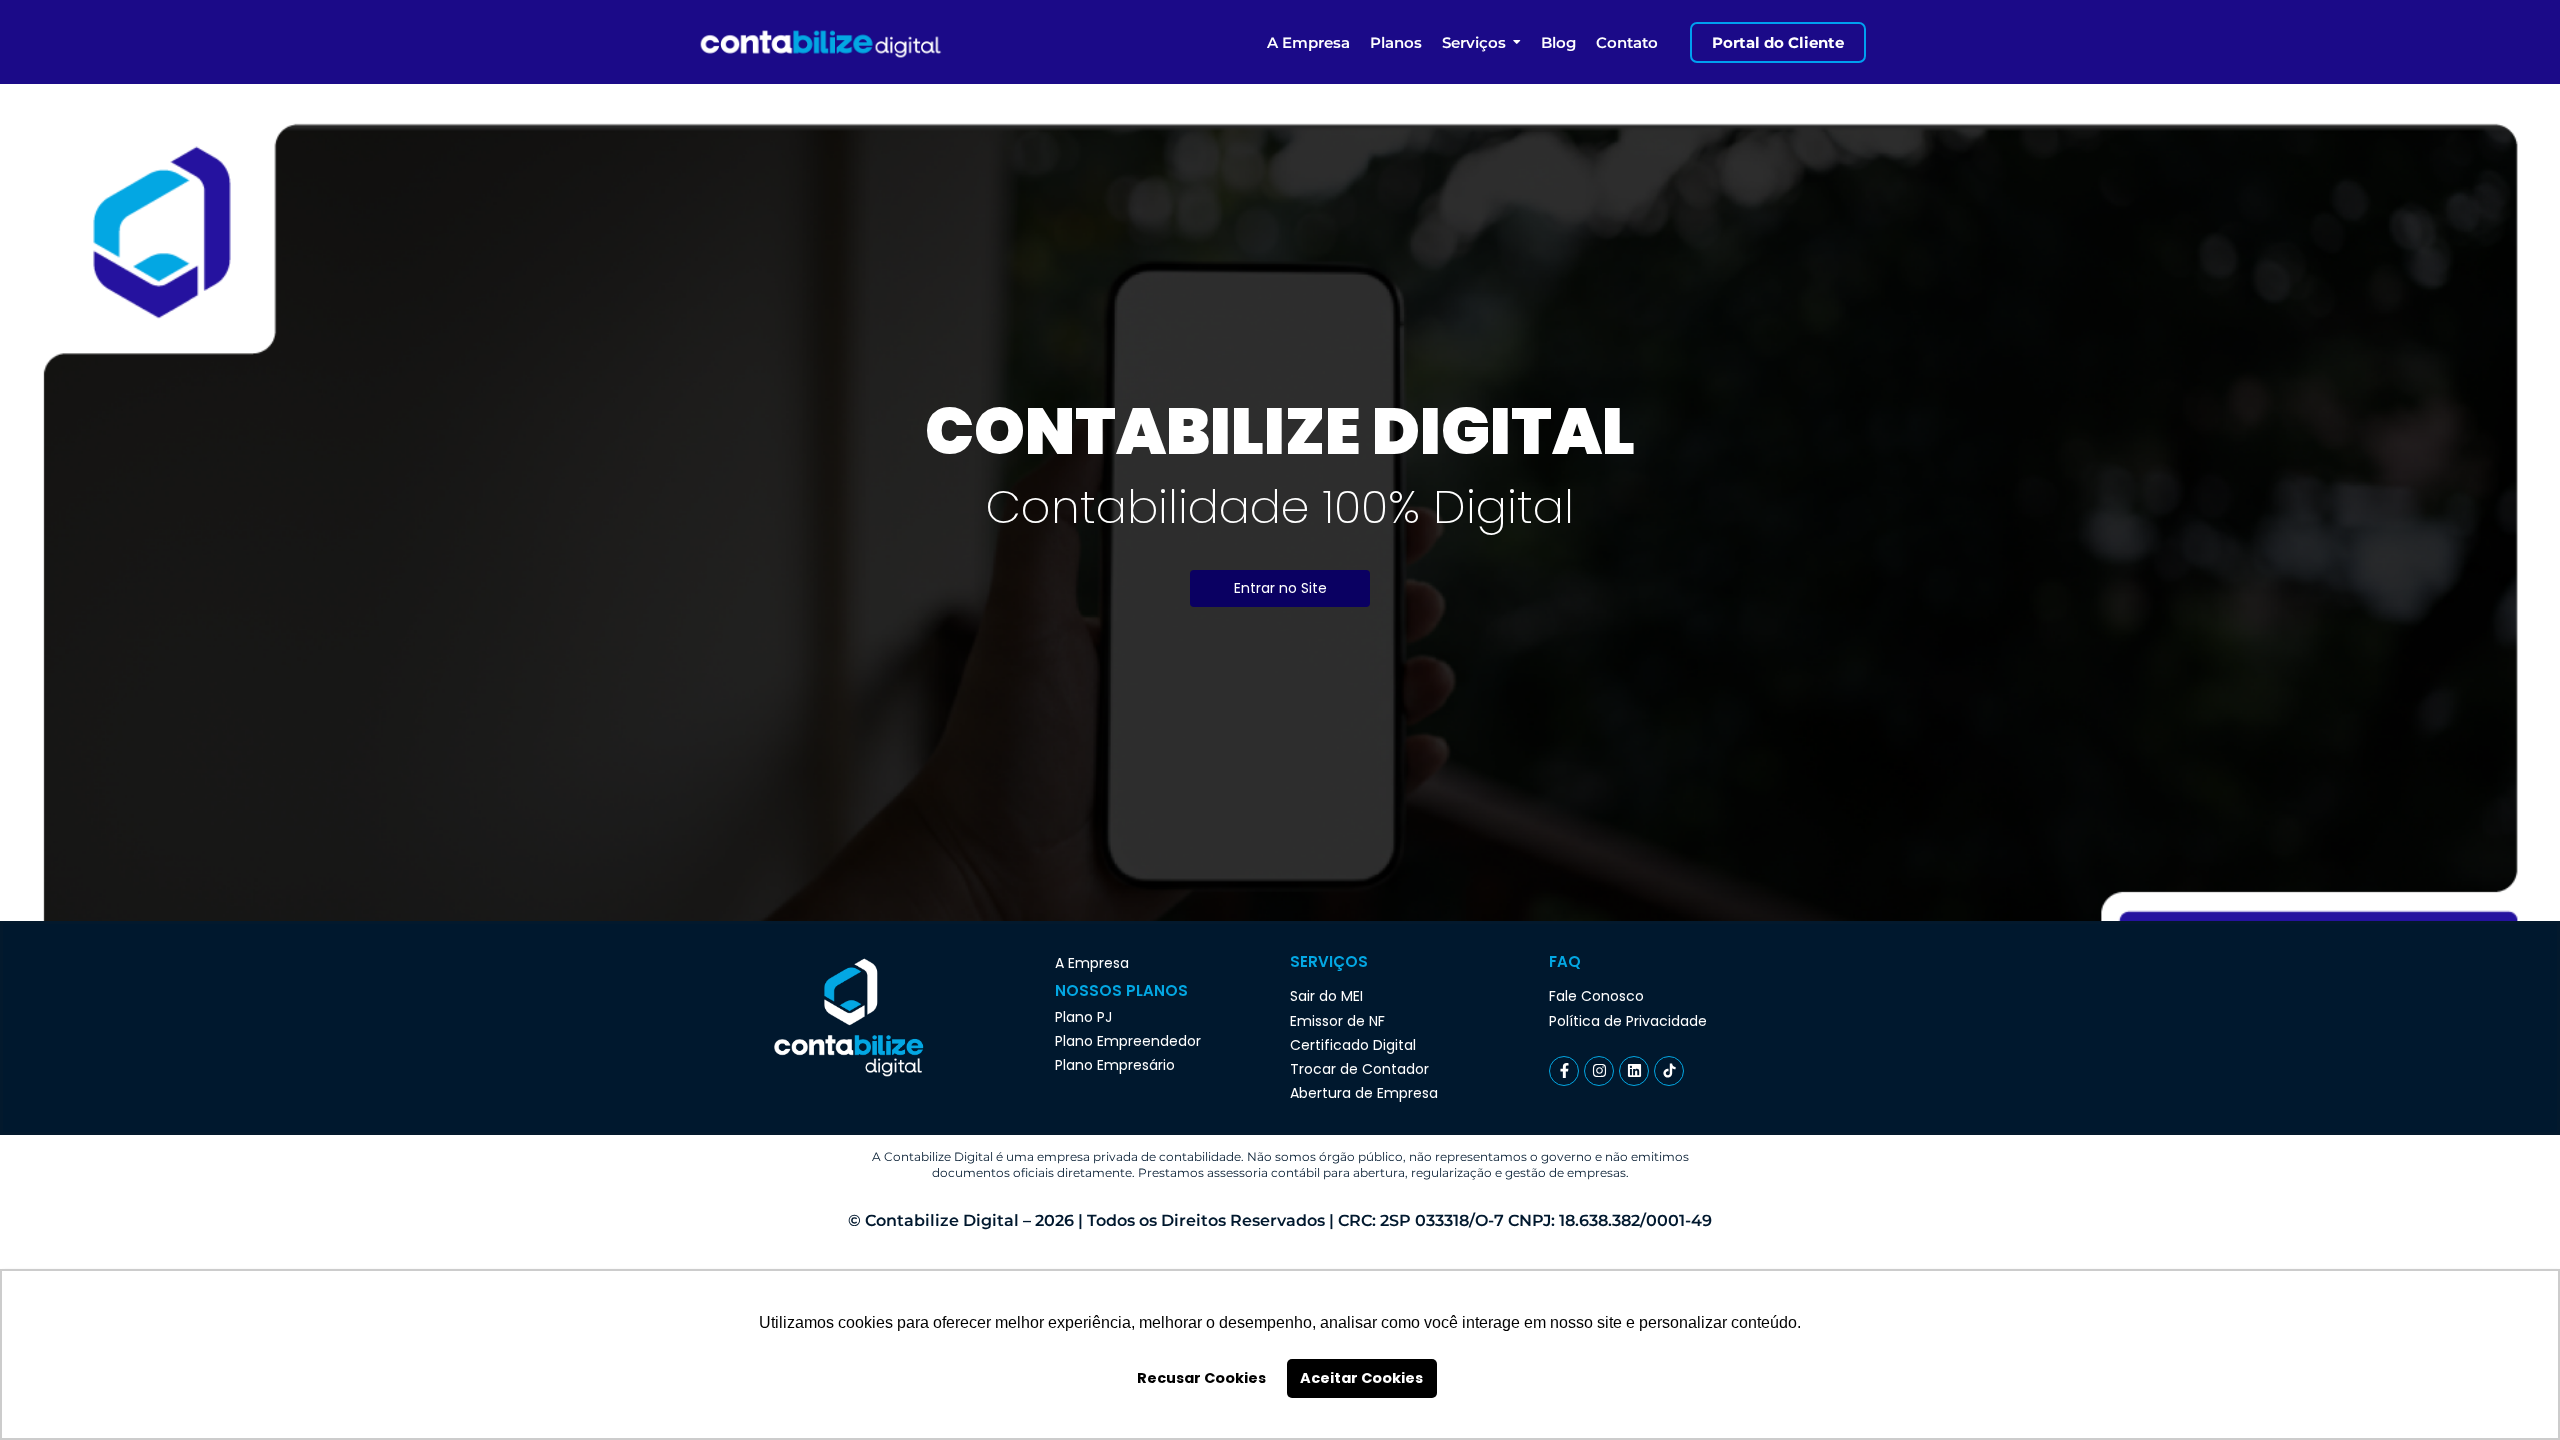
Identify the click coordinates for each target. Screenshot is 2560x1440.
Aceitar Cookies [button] (1361, 1378)
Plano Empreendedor (1128, 1041)
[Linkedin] (1634, 1071)
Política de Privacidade (1628, 1021)
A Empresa (1092, 963)
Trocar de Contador (1359, 1069)
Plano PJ (1083, 1017)
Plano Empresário (1115, 1065)
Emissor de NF (1337, 1021)
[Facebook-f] (1564, 1071)
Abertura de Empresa (1364, 1093)
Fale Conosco (1596, 996)
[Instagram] (1599, 1071)
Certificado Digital (1353, 1045)
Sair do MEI (1326, 996)
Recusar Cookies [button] (1201, 1378)
